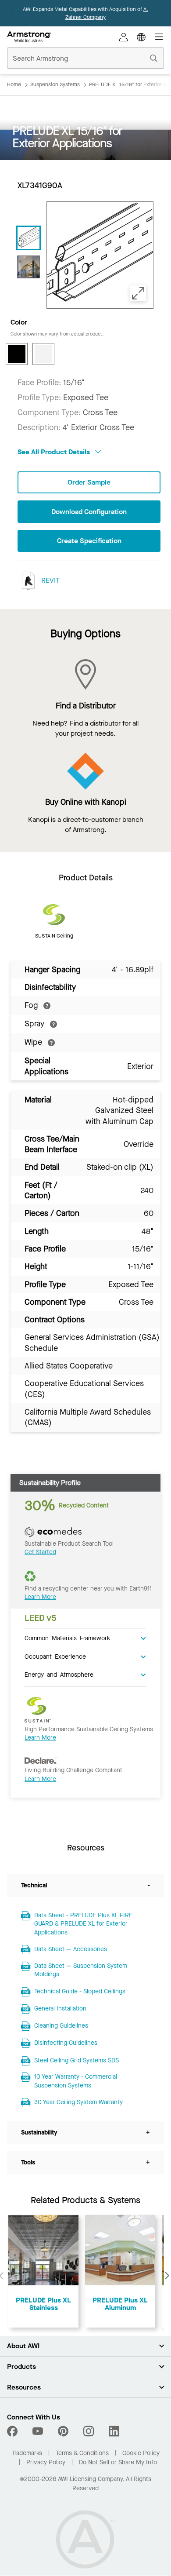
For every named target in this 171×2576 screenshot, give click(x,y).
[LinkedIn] (114, 2431)
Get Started (40, 1552)
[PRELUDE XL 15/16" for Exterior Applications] (28, 267)
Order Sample (89, 482)
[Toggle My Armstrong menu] (124, 37)
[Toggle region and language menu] (141, 37)
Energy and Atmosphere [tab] (59, 1674)
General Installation (60, 2009)
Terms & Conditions (82, 2453)
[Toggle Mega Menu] (159, 37)
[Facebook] (13, 2431)
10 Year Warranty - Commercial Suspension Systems (76, 2081)
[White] (43, 354)
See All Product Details (55, 452)
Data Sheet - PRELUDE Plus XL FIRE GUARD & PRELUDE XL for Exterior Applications (83, 1924)
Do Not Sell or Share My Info (118, 2462)
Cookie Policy (141, 2453)
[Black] (17, 354)
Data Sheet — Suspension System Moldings (81, 1970)
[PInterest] (63, 2431)
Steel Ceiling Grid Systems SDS (77, 2060)
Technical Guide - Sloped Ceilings (80, 1991)
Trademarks (27, 2453)
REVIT (50, 580)
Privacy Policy (46, 2462)
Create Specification (89, 541)
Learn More (40, 1597)
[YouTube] (38, 2431)
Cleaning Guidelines (61, 2026)
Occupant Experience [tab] (55, 1656)
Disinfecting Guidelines (66, 2043)
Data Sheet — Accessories (71, 1949)
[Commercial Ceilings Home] (29, 37)
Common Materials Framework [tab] (67, 1638)
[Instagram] (89, 2431)
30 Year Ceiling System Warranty (78, 2102)
